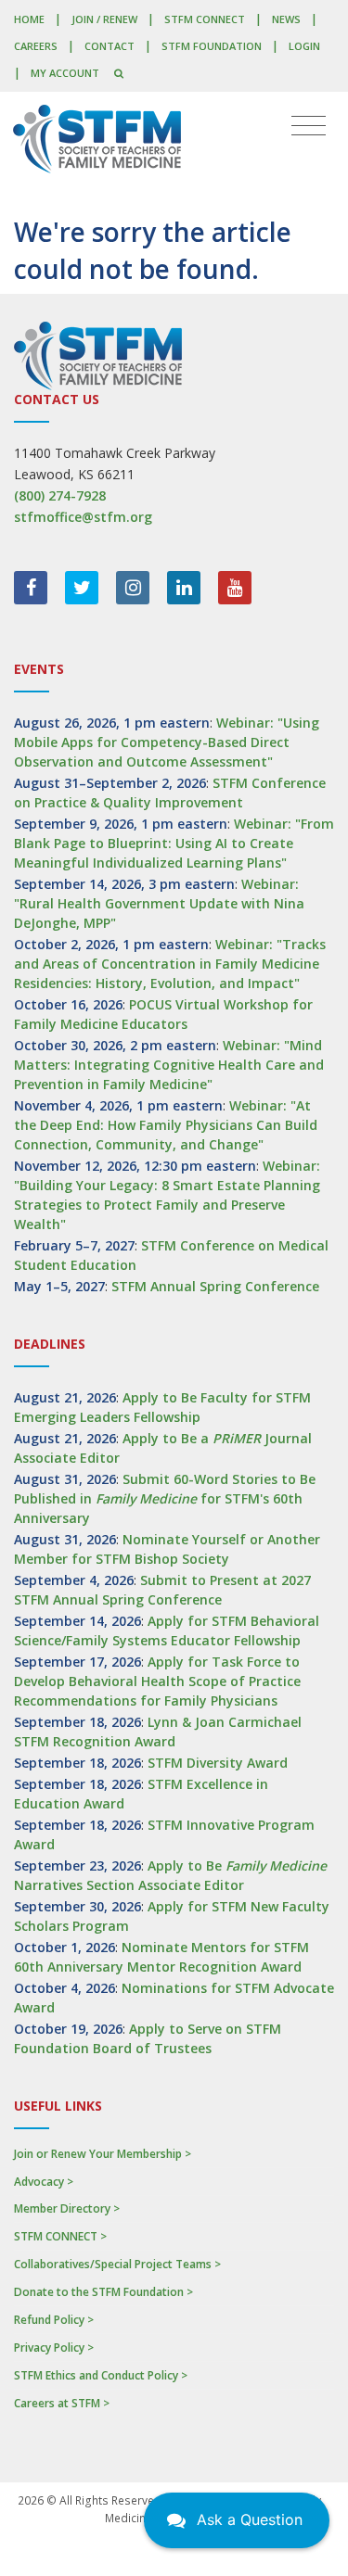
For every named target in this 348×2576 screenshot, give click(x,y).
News (286, 19)
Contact (110, 46)
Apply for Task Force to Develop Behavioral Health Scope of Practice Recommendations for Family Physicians (157, 1681)
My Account (65, 73)
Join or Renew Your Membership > (103, 2154)
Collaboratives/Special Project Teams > (117, 2264)
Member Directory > (67, 2208)
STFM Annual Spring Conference (215, 1286)
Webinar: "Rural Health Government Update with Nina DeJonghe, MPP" (159, 903)
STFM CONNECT (205, 19)
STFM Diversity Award (218, 1763)
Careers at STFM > (62, 2403)
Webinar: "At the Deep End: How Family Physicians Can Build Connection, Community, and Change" (166, 1125)
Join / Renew (104, 19)
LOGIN (304, 46)
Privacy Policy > (54, 2348)
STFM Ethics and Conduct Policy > (101, 2375)
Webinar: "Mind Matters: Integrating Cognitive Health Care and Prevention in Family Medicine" (169, 1065)
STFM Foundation (212, 46)
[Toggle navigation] (309, 126)
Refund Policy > (54, 2320)
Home (29, 19)
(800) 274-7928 (60, 495)
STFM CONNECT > (60, 2236)
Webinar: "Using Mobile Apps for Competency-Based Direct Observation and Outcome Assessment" (167, 742)
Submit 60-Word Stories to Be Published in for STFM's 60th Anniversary (165, 1498)
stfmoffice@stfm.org (83, 517)
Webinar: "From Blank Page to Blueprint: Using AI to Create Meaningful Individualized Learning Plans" (174, 843)
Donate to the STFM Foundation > (103, 2292)
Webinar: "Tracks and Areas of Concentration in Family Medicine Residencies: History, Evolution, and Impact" (170, 964)
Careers (36, 46)
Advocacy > (44, 2182)
